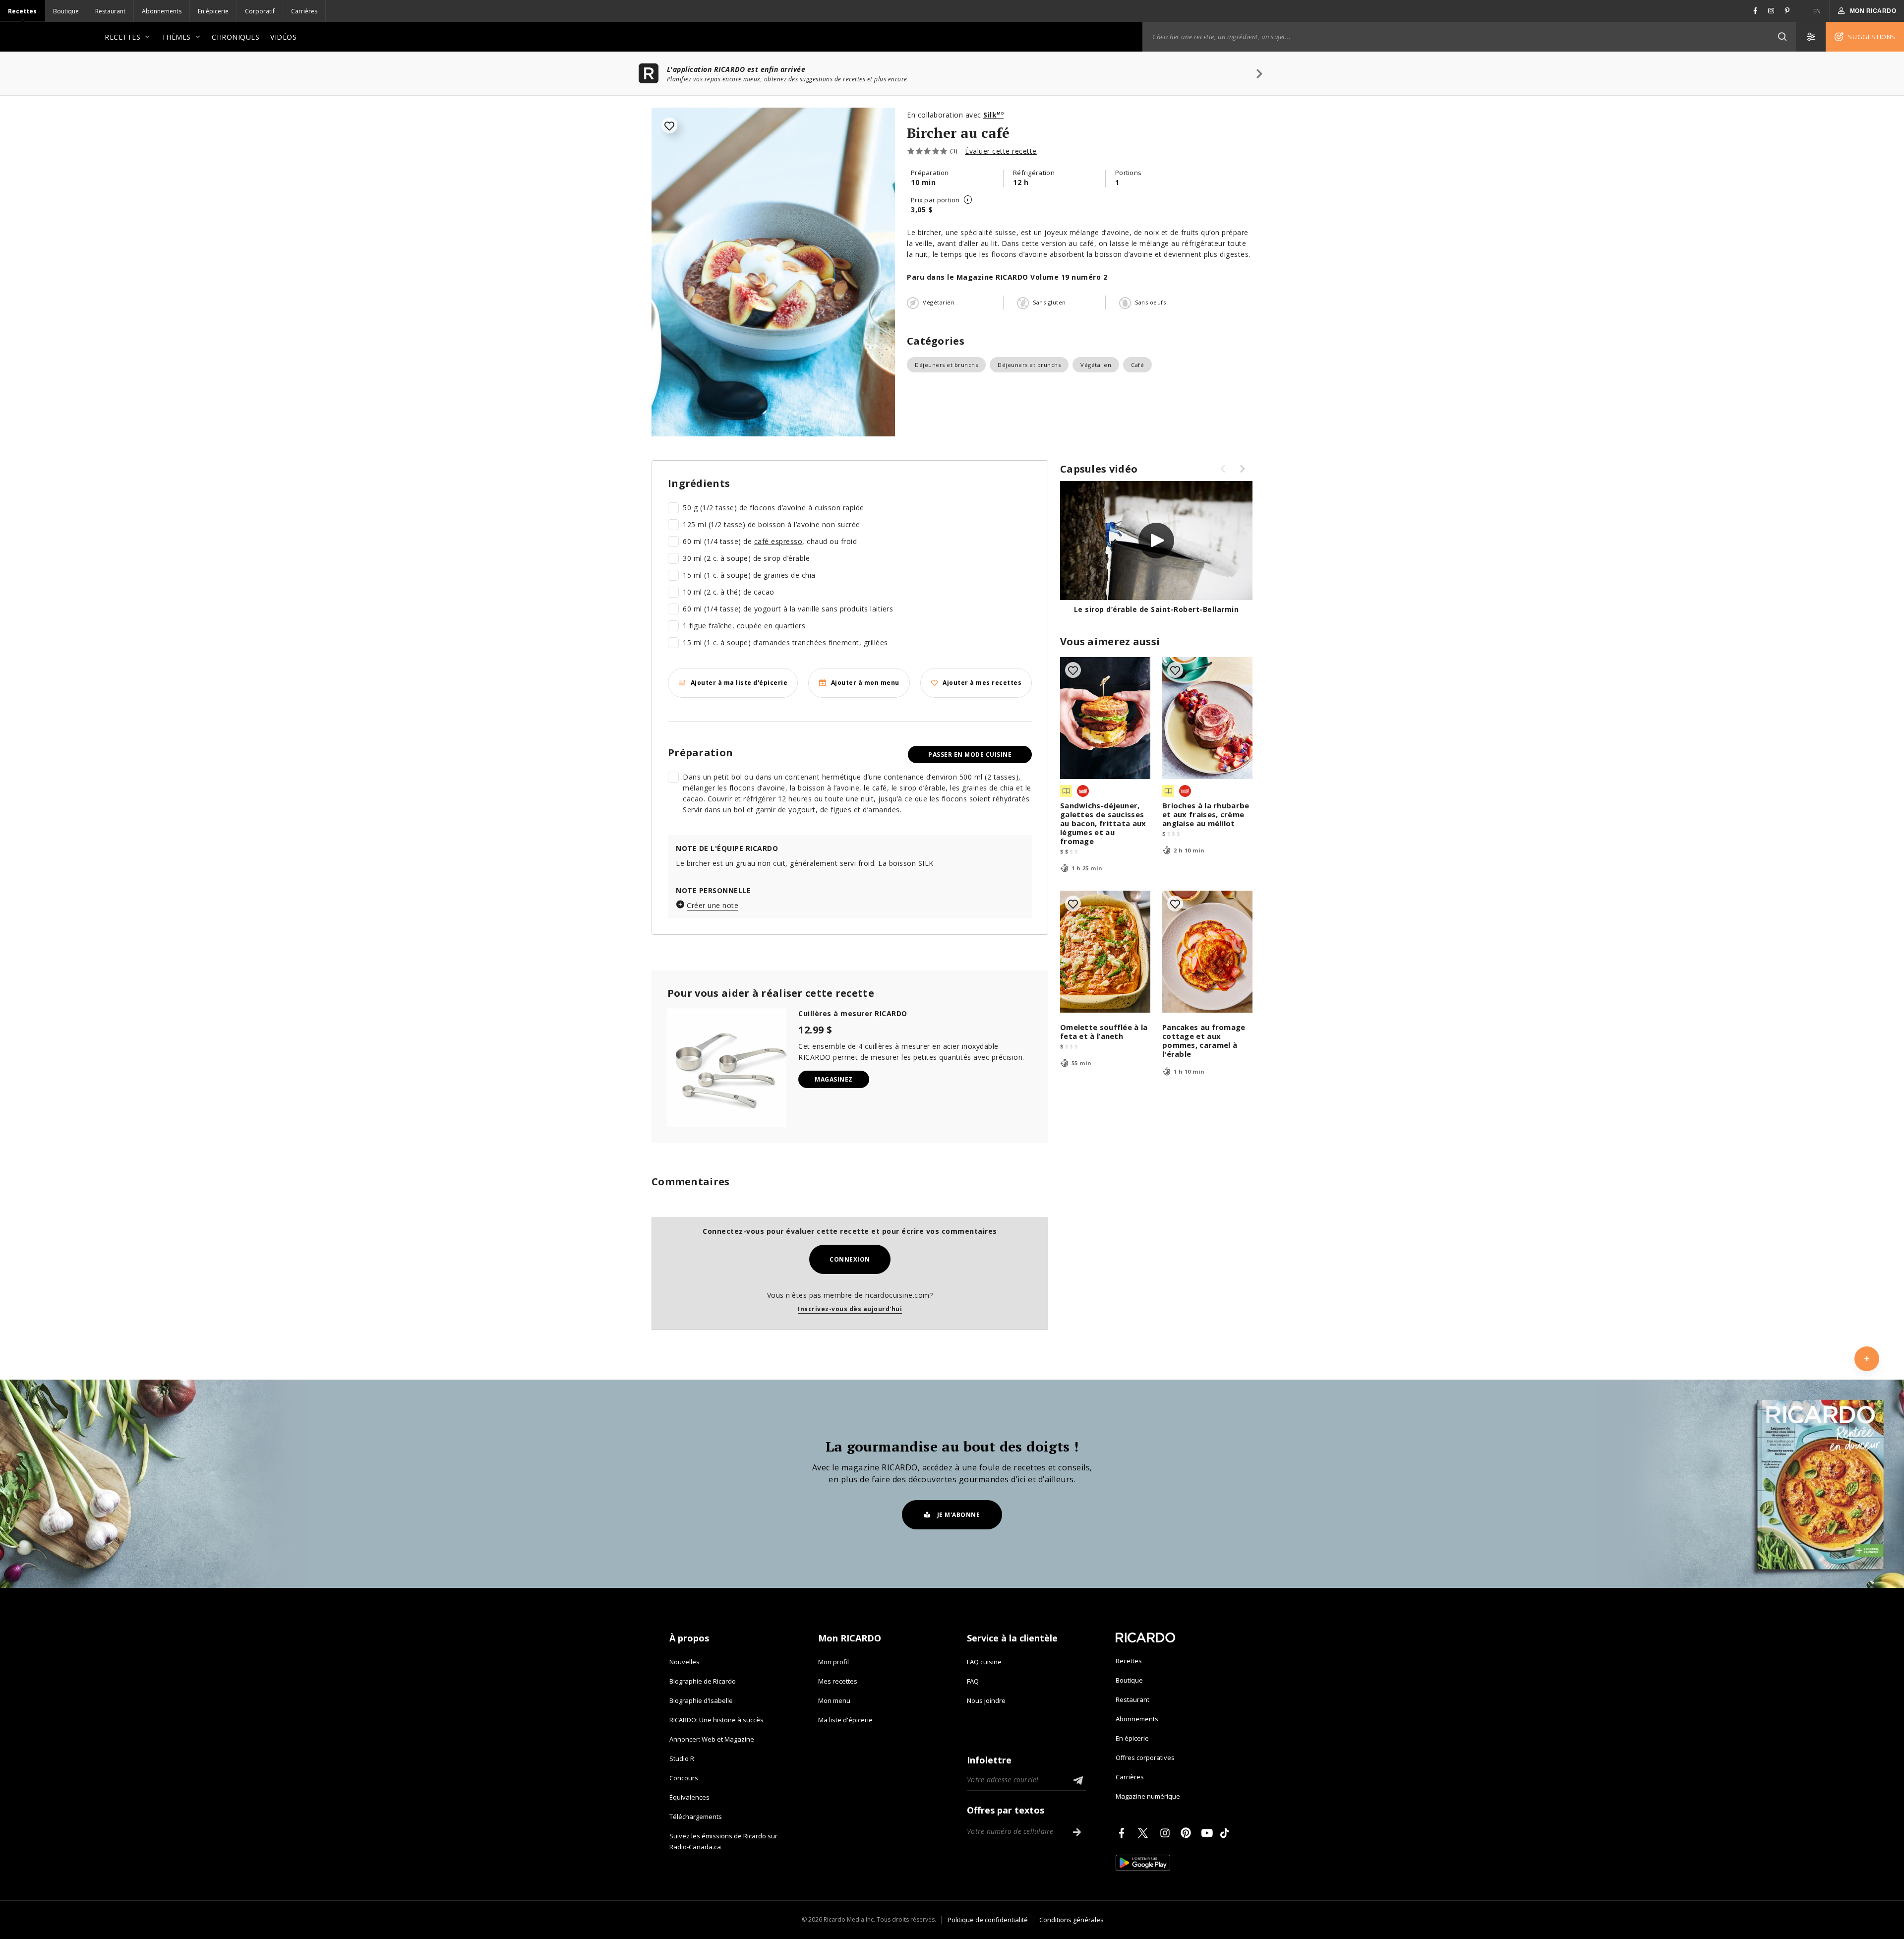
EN (1817, 11)
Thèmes (176, 37)
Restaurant (110, 11)
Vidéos (283, 37)
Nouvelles (684, 1662)
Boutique (66, 11)
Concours (684, 1778)
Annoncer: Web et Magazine (712, 1739)
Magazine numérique (1148, 1796)
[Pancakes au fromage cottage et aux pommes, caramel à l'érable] (1207, 952)
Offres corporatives (1145, 1757)
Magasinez (834, 1079)
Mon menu (834, 1700)
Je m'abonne (959, 1515)
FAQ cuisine (984, 1662)
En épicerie (213, 11)
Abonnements (162, 11)
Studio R (682, 1758)
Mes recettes (838, 1681)
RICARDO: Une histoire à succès (716, 1720)
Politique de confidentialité (988, 1920)
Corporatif (260, 11)
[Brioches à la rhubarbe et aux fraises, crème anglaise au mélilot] (1207, 718)
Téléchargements (696, 1817)
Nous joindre (986, 1700)
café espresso (778, 541)
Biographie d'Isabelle (701, 1700)
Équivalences (689, 1797)
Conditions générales (1071, 1920)
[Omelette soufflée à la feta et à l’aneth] (1105, 952)
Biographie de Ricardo (703, 1681)
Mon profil (833, 1662)
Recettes (22, 11)
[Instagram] (1167, 1833)
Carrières (304, 11)
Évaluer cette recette (1001, 151)
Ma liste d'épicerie (845, 1720)
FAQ (973, 1681)
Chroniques (236, 37)
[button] (1782, 37)
